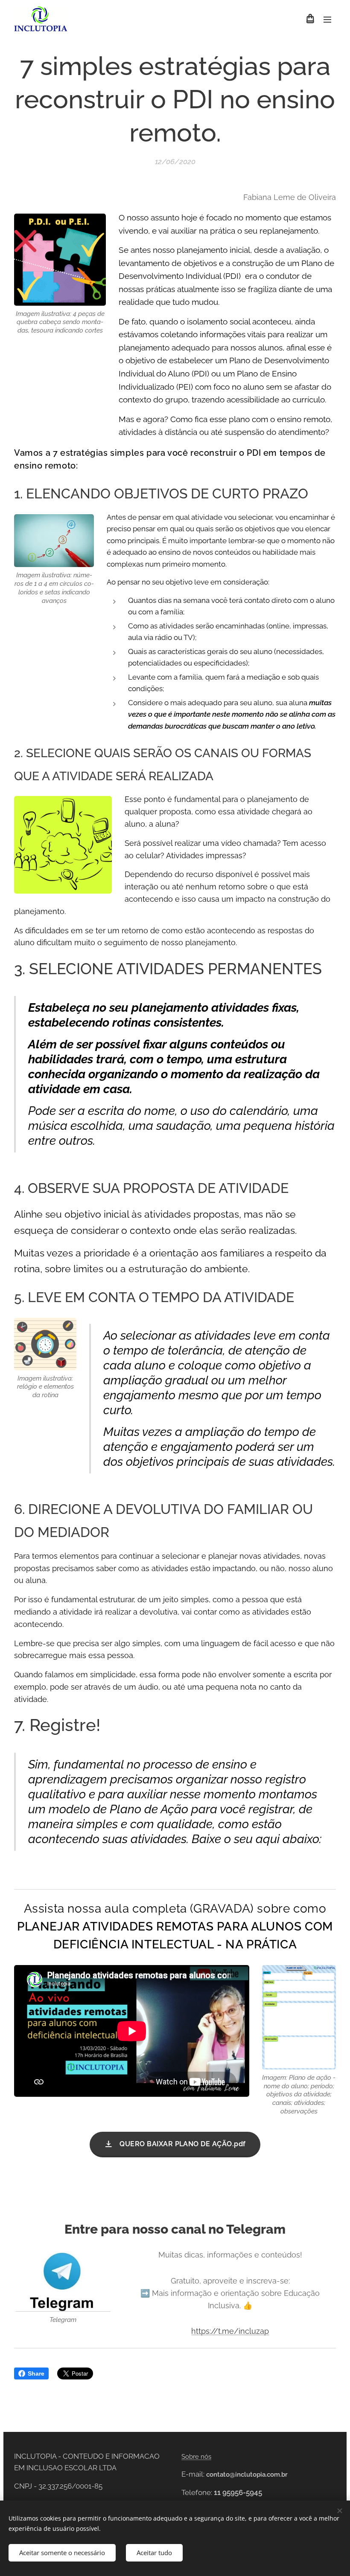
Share (36, 2373)
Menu (327, 19)
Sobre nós (196, 2457)
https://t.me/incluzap (230, 2331)
